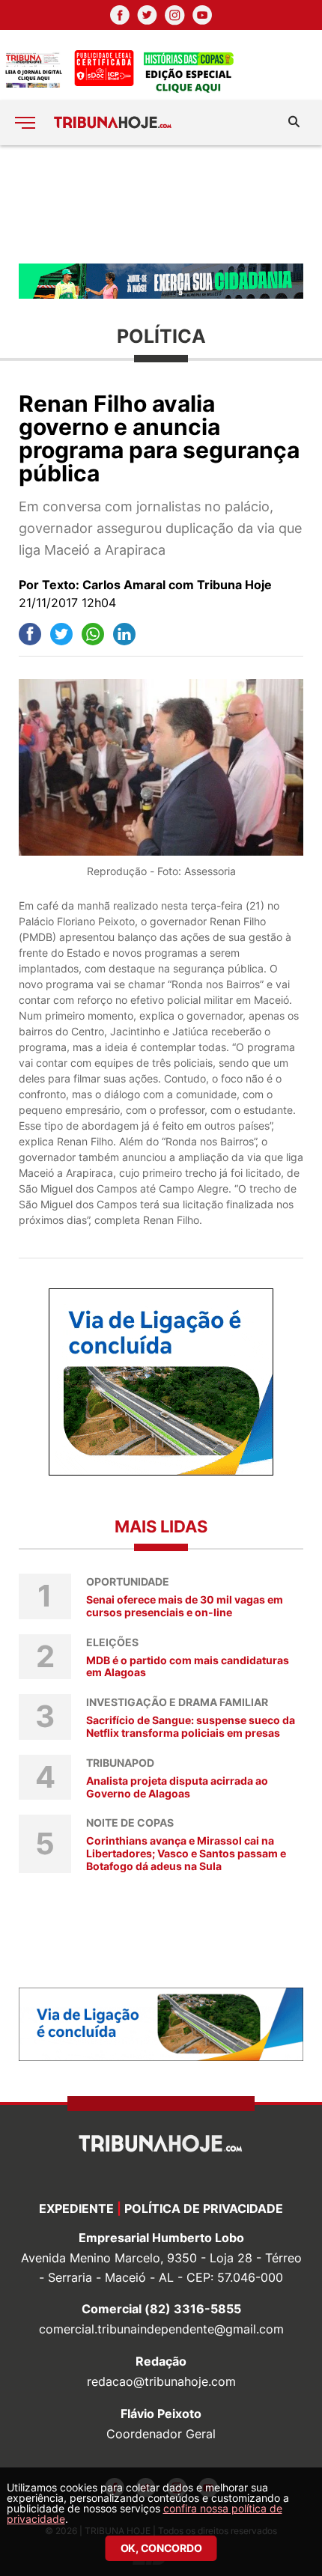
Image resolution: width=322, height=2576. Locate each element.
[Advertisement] (161, 203)
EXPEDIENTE (76, 2208)
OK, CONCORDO (161, 2548)
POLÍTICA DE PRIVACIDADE (204, 2208)
